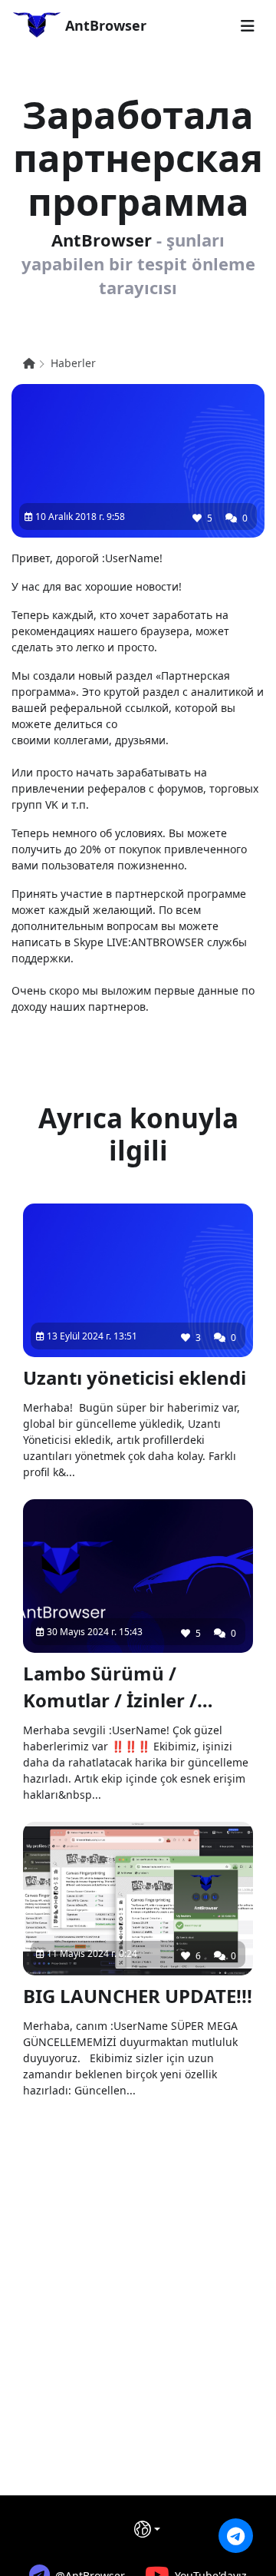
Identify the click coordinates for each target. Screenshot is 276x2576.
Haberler (73, 363)
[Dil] (147, 2529)
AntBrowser (104, 25)
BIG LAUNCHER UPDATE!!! (138, 1996)
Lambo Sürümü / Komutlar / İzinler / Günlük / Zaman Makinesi (110, 1687)
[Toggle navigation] (248, 26)
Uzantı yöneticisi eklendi (135, 1377)
